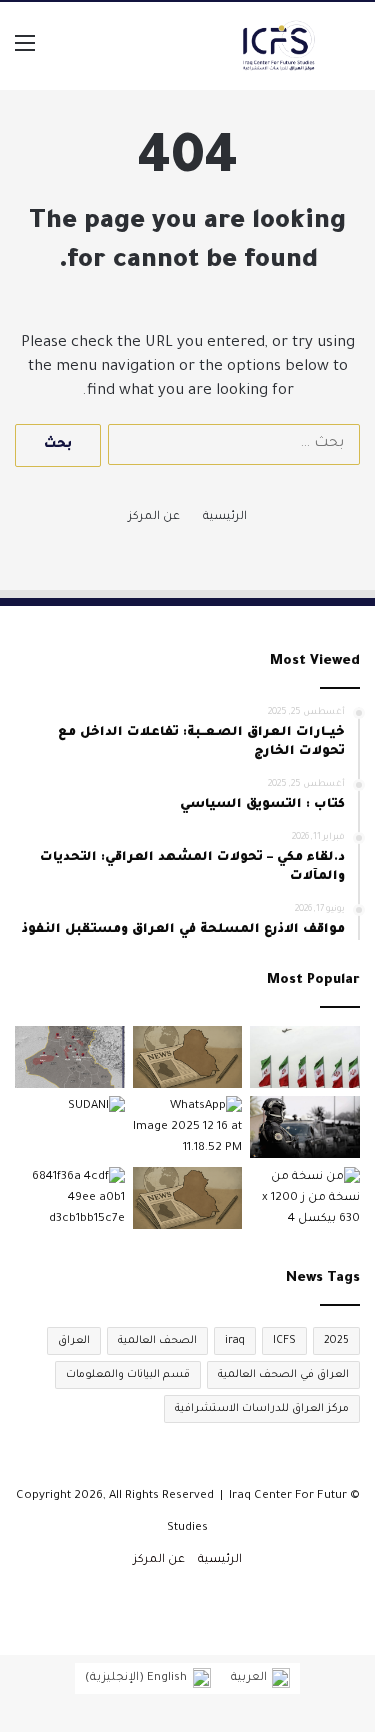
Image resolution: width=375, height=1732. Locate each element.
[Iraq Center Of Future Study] (279, 46)
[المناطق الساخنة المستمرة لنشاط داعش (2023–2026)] (70, 1057)
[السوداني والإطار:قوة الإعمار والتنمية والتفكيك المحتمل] (70, 1127)
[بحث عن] (350, 53)
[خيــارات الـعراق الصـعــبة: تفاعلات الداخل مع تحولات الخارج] (305, 1057)
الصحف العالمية (157, 1341)
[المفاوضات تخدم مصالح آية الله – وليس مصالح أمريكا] (70, 1198)
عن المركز (154, 517)
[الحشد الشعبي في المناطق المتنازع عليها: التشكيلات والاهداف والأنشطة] (305, 1198)
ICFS (284, 1341)
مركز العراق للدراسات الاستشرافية (262, 1409)
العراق (74, 1341)
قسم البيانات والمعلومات (128, 1375)
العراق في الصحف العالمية (283, 1375)
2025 (336, 1341)
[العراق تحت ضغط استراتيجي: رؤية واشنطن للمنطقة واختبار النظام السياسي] (188, 1127)
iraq (235, 1341)
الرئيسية (225, 517)
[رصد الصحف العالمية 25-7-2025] (188, 1198)
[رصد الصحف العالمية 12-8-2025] (188, 1057)
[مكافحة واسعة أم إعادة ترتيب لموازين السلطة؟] (305, 1127)
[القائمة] (25, 53)
